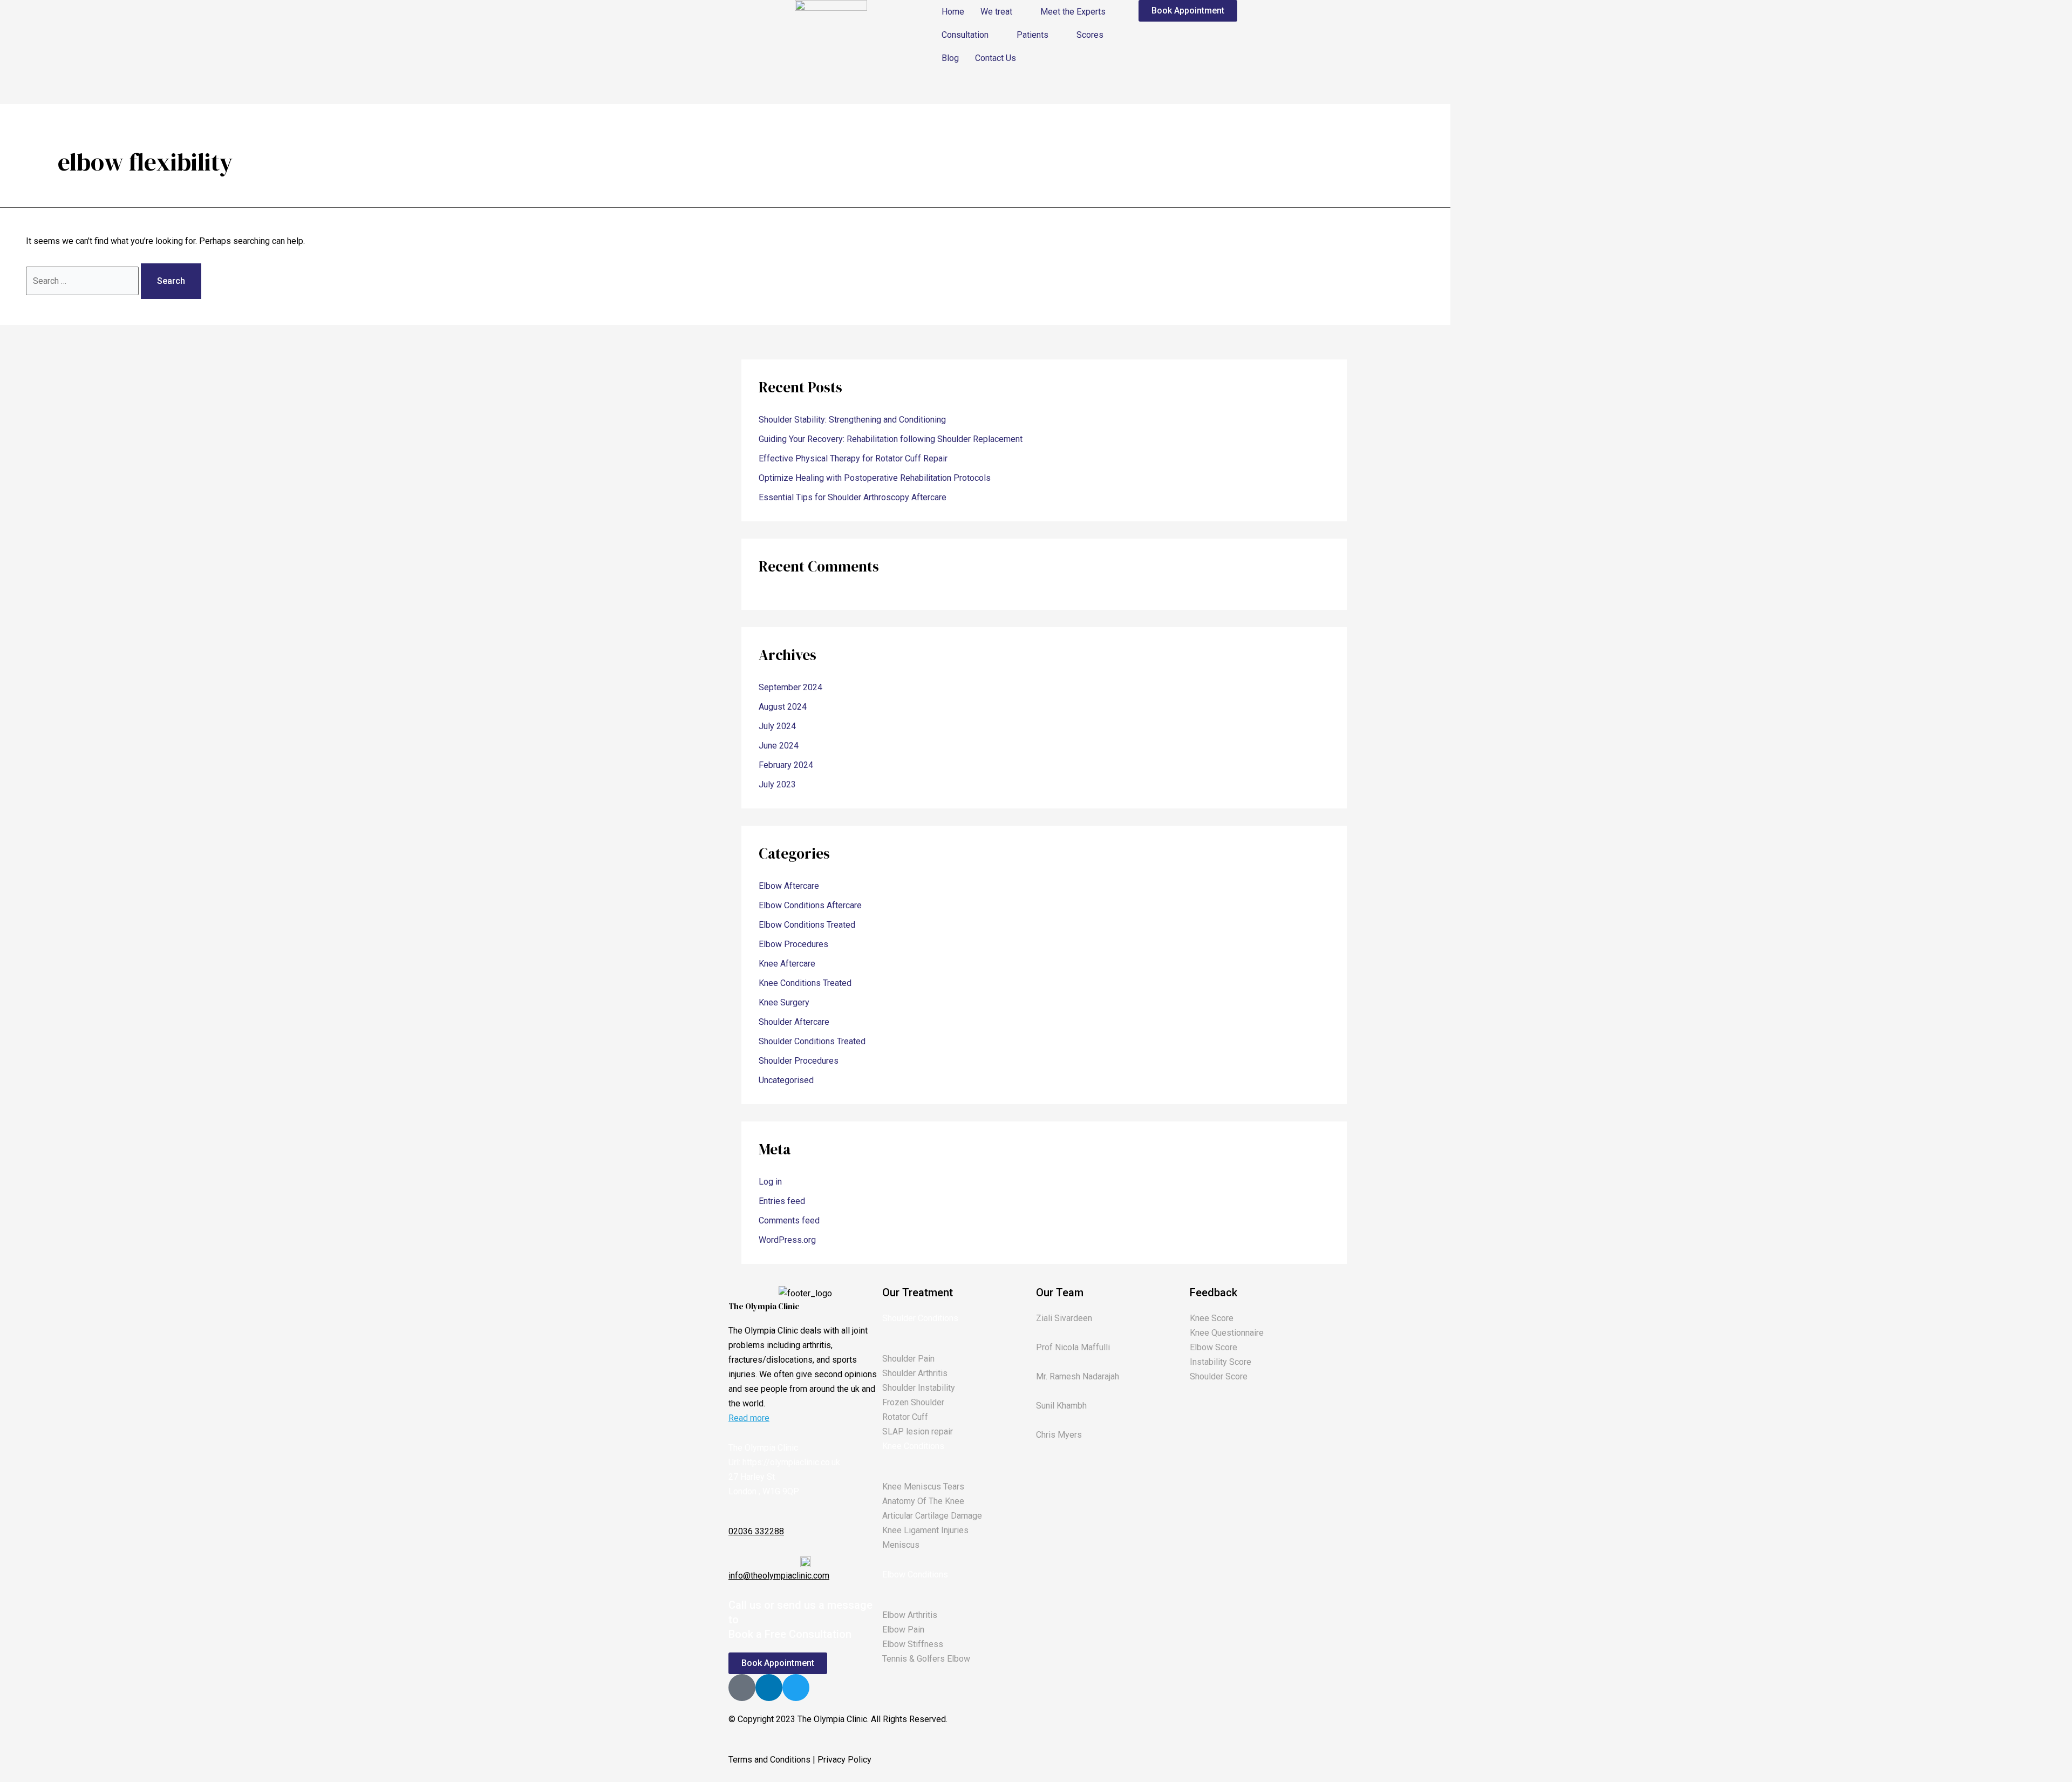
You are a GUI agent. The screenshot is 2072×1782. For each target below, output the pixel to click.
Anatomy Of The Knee (923, 1501)
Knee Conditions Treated (805, 983)
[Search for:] (83, 281)
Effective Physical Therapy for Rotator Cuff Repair (853, 458)
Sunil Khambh (1061, 1406)
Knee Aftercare (787, 964)
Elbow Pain (903, 1630)
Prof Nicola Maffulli (1073, 1347)
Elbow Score (1214, 1347)
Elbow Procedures (793, 944)
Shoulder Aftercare (794, 1022)
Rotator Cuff (905, 1417)
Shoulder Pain (908, 1359)
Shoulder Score (1219, 1376)
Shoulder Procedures (799, 1061)
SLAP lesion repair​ (918, 1431)
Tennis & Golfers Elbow (926, 1659)
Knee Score (1212, 1318)
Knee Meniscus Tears (923, 1487)
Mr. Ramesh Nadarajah (1078, 1376)
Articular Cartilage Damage (932, 1516)
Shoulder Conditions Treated (812, 1041)
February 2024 (786, 765)
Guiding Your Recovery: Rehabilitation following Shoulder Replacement (891, 439)
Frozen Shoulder (913, 1402)
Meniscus (901, 1545)
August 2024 (783, 707)
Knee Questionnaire (1227, 1333)
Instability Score (1221, 1362)
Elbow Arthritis (910, 1615)
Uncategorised (786, 1080)
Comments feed (789, 1220)
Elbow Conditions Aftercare (810, 905)
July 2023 (777, 784)
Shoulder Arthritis (915, 1373)
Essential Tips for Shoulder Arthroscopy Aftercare (853, 497)
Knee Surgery (784, 1002)
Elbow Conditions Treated (807, 925)
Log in (770, 1182)
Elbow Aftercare (789, 886)
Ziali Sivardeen (1064, 1318)
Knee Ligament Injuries (925, 1530)
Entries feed (782, 1201)
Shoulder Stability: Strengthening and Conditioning (852, 420)
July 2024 (777, 726)
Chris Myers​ (1059, 1435)
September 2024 (790, 687)
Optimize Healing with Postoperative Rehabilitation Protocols (875, 478)
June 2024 (779, 746)
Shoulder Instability (919, 1388)
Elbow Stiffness (913, 1644)
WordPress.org (787, 1240)
